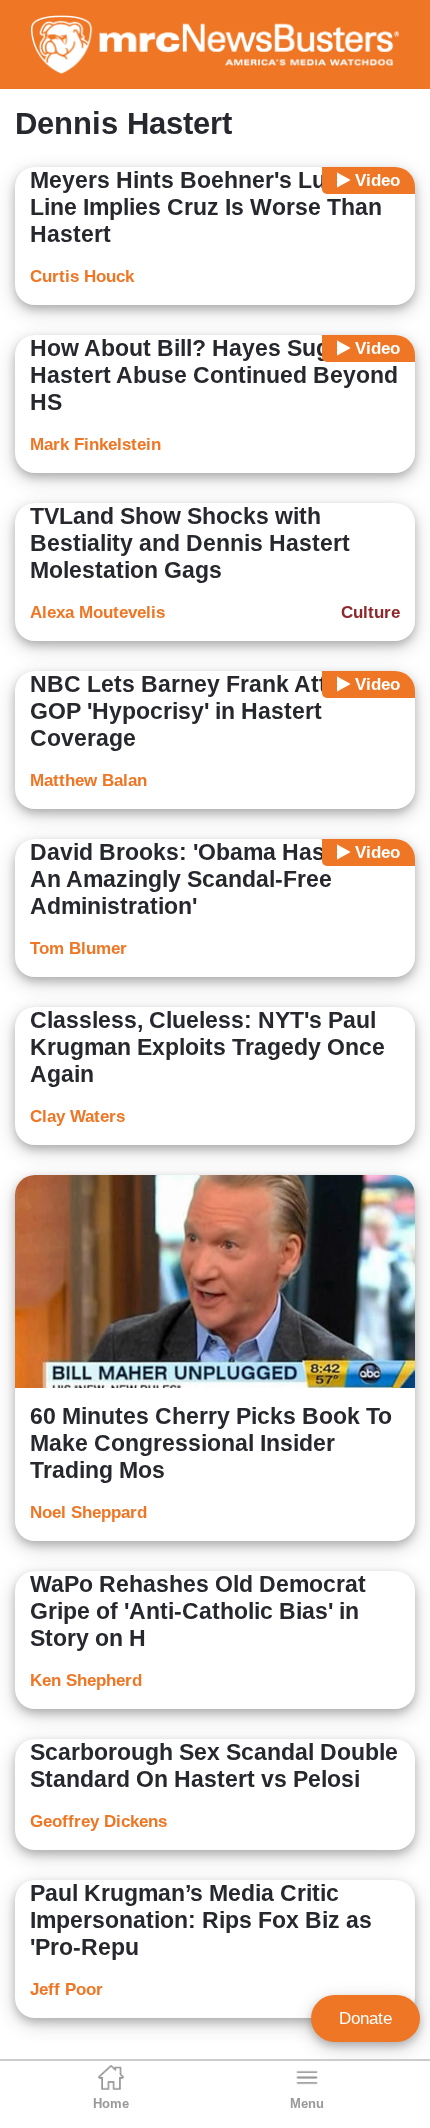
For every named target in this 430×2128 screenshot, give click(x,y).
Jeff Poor (66, 1989)
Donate (365, 2018)
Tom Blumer (78, 948)
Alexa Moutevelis (97, 612)
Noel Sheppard (88, 1512)
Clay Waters (77, 1116)
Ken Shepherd (86, 1680)
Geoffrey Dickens (98, 1821)
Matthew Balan (88, 780)
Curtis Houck (82, 276)
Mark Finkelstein (95, 444)
